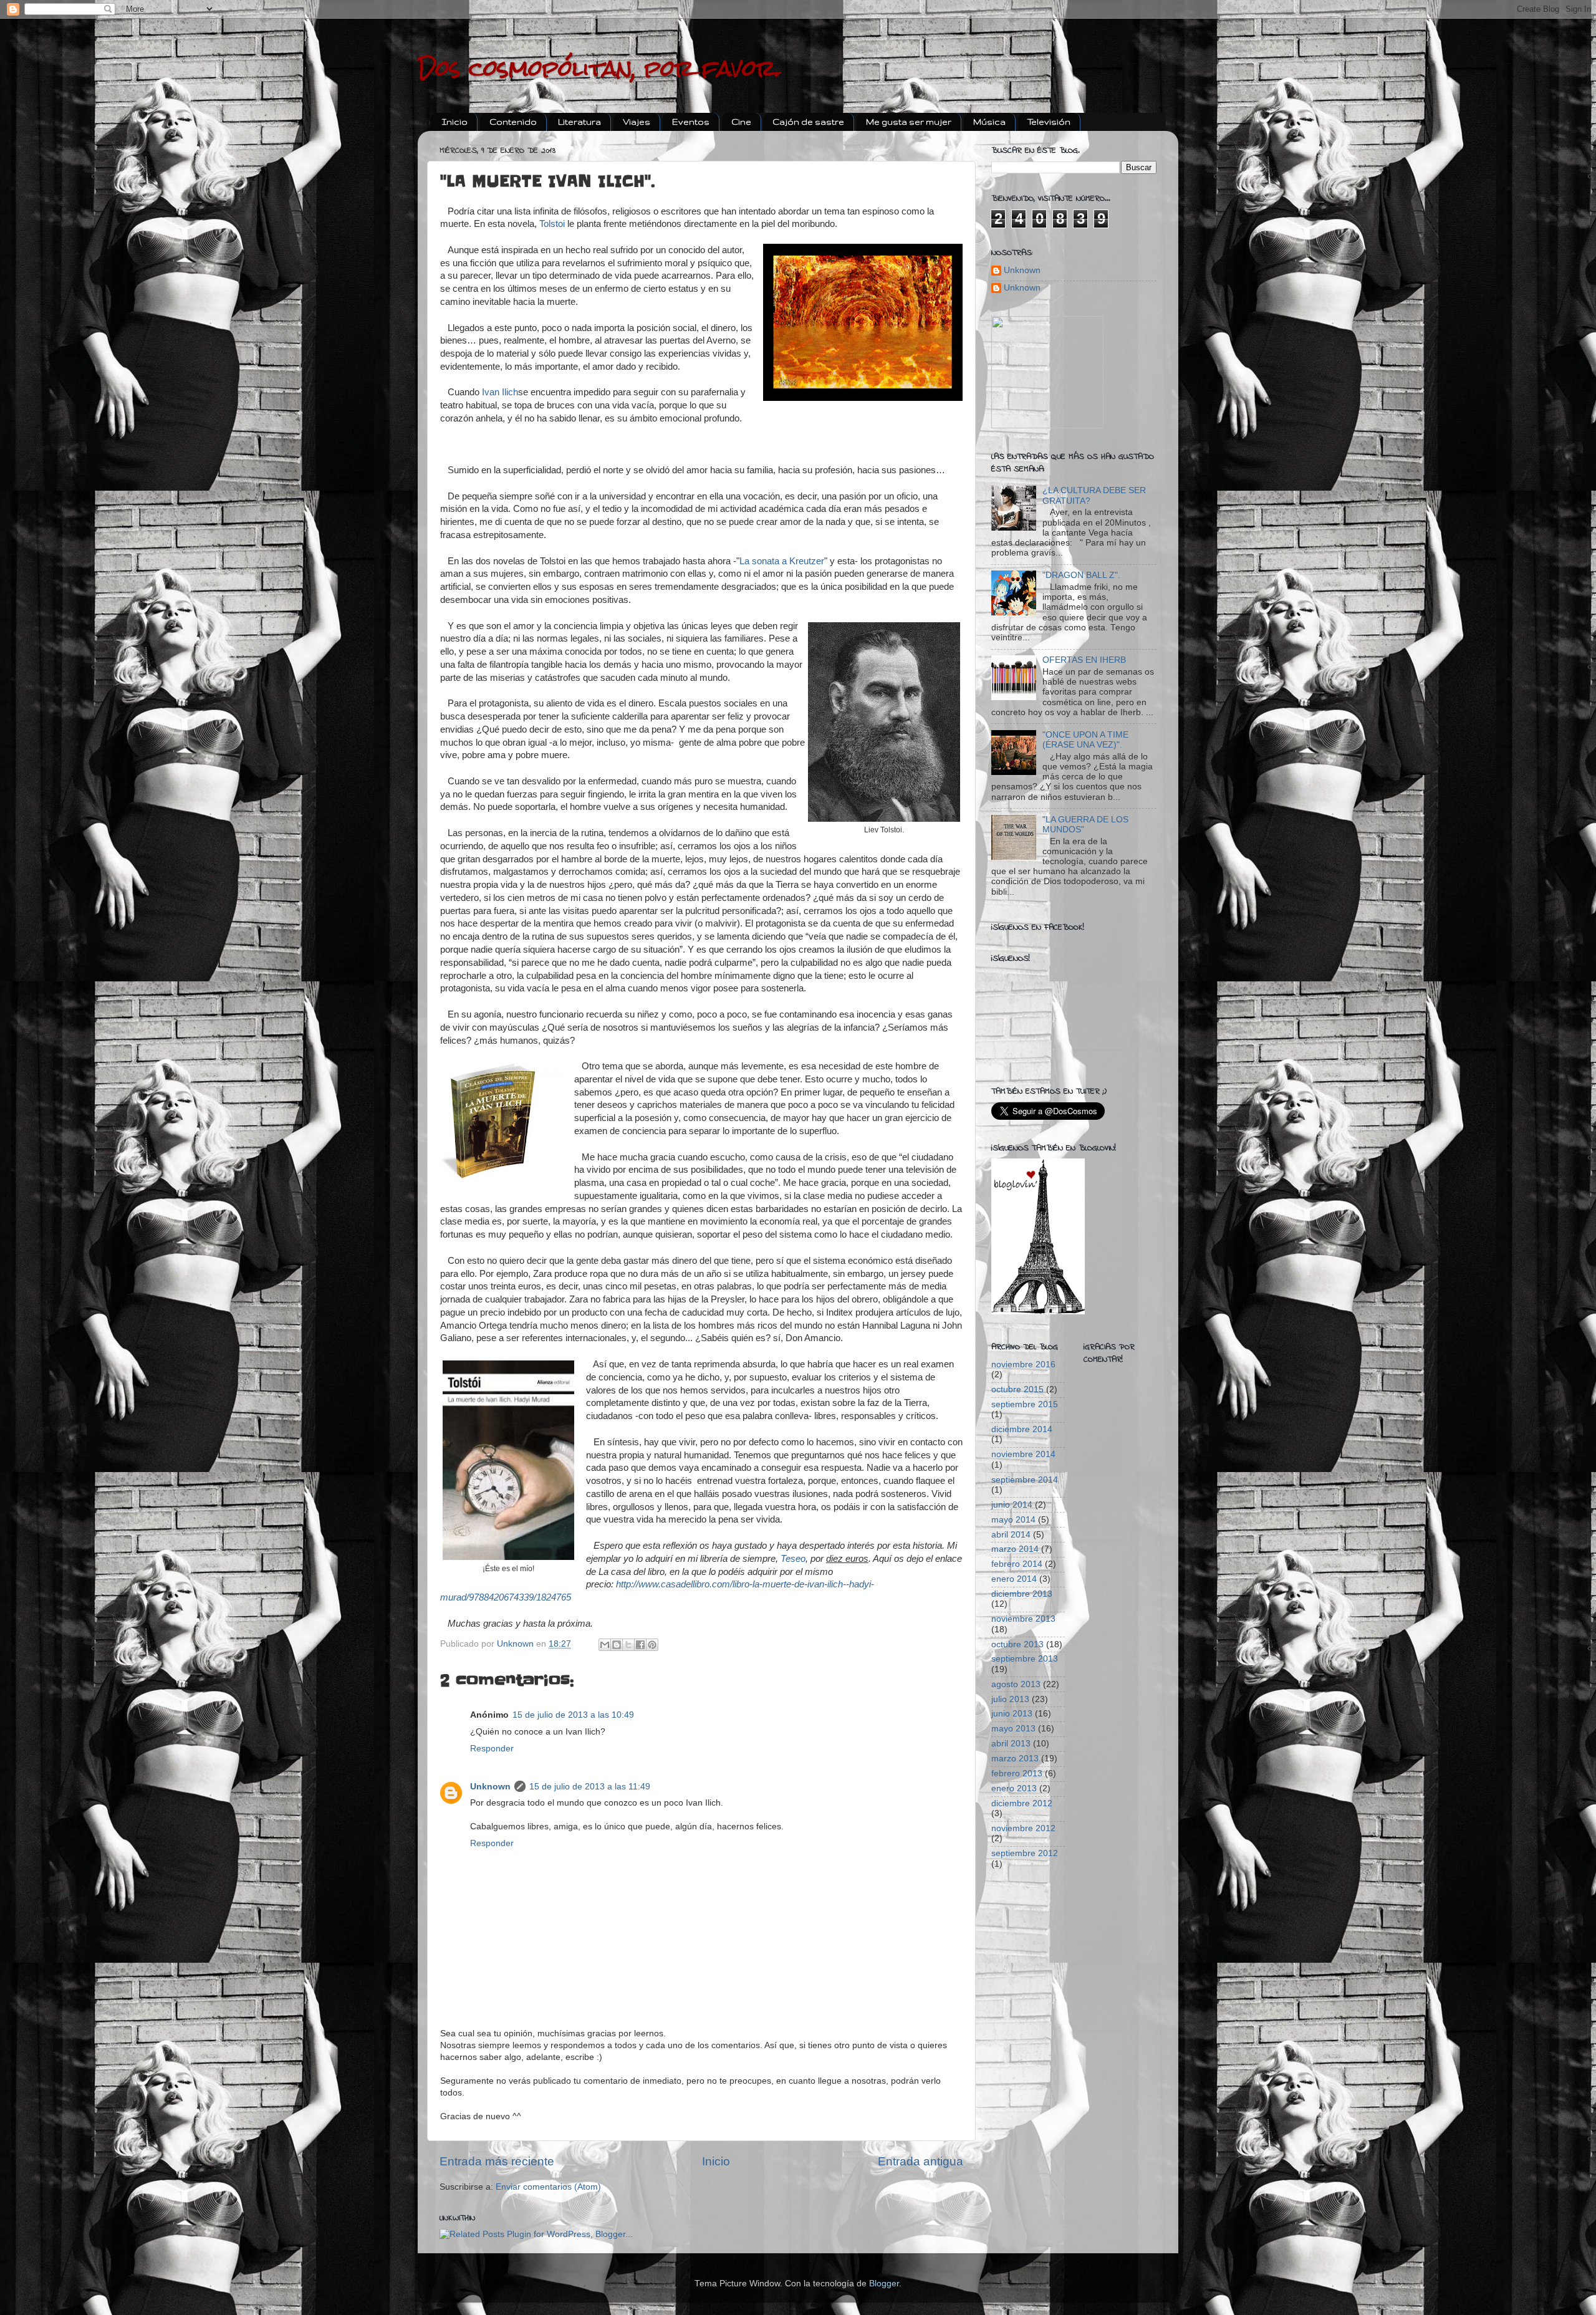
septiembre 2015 (1025, 1404)
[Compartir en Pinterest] (652, 1645)
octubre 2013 (1017, 1644)
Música (989, 122)
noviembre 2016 (1023, 1364)
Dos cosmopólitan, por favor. (599, 69)
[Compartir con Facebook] (640, 1645)
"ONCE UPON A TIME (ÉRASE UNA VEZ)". (1085, 740)
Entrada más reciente (497, 2161)
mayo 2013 (1013, 1729)
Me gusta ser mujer (909, 122)
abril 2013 (1011, 1744)
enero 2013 (1014, 1788)
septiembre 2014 (1025, 1480)
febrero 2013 (1017, 1774)
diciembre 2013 (1022, 1594)
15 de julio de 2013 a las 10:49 (573, 1715)
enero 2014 (1014, 1579)
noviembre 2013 (1023, 1619)
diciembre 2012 (1022, 1803)
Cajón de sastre (808, 122)
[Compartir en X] (628, 1645)
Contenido (513, 122)
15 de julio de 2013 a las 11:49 (590, 1787)
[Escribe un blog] (617, 1645)
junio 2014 (1012, 1505)
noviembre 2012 (1023, 1828)
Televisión (1049, 122)
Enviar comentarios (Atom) (548, 2187)
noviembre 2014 (1023, 1454)
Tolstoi (552, 224)
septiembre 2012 (1025, 1853)
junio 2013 (1012, 1714)
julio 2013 (1010, 1699)
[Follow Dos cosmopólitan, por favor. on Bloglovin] (1038, 1312)
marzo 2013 (1015, 1759)
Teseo (793, 1559)
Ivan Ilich (500, 392)
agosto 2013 (1016, 1684)
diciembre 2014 (1022, 1429)
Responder (492, 1749)
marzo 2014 (1015, 1549)
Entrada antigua (921, 2161)
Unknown (490, 1787)
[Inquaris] (1047, 426)
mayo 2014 (1013, 1520)
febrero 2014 (1017, 1564)
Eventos (691, 122)
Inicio (455, 122)
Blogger (884, 2284)
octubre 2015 (1017, 1389)
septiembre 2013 (1025, 1659)
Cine (741, 122)
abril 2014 (1011, 1535)
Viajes (637, 122)
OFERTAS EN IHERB (1084, 660)
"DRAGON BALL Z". (1081, 575)
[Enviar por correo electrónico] (605, 1645)
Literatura (579, 122)
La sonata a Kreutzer (782, 561)
